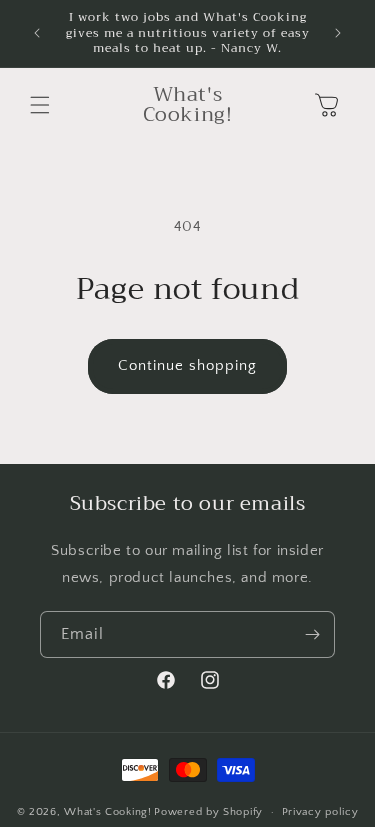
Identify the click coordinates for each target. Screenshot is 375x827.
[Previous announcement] (37, 33)
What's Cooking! (108, 812)
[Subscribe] (312, 634)
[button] (40, 105)
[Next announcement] (338, 33)
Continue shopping (187, 365)
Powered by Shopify (208, 812)
